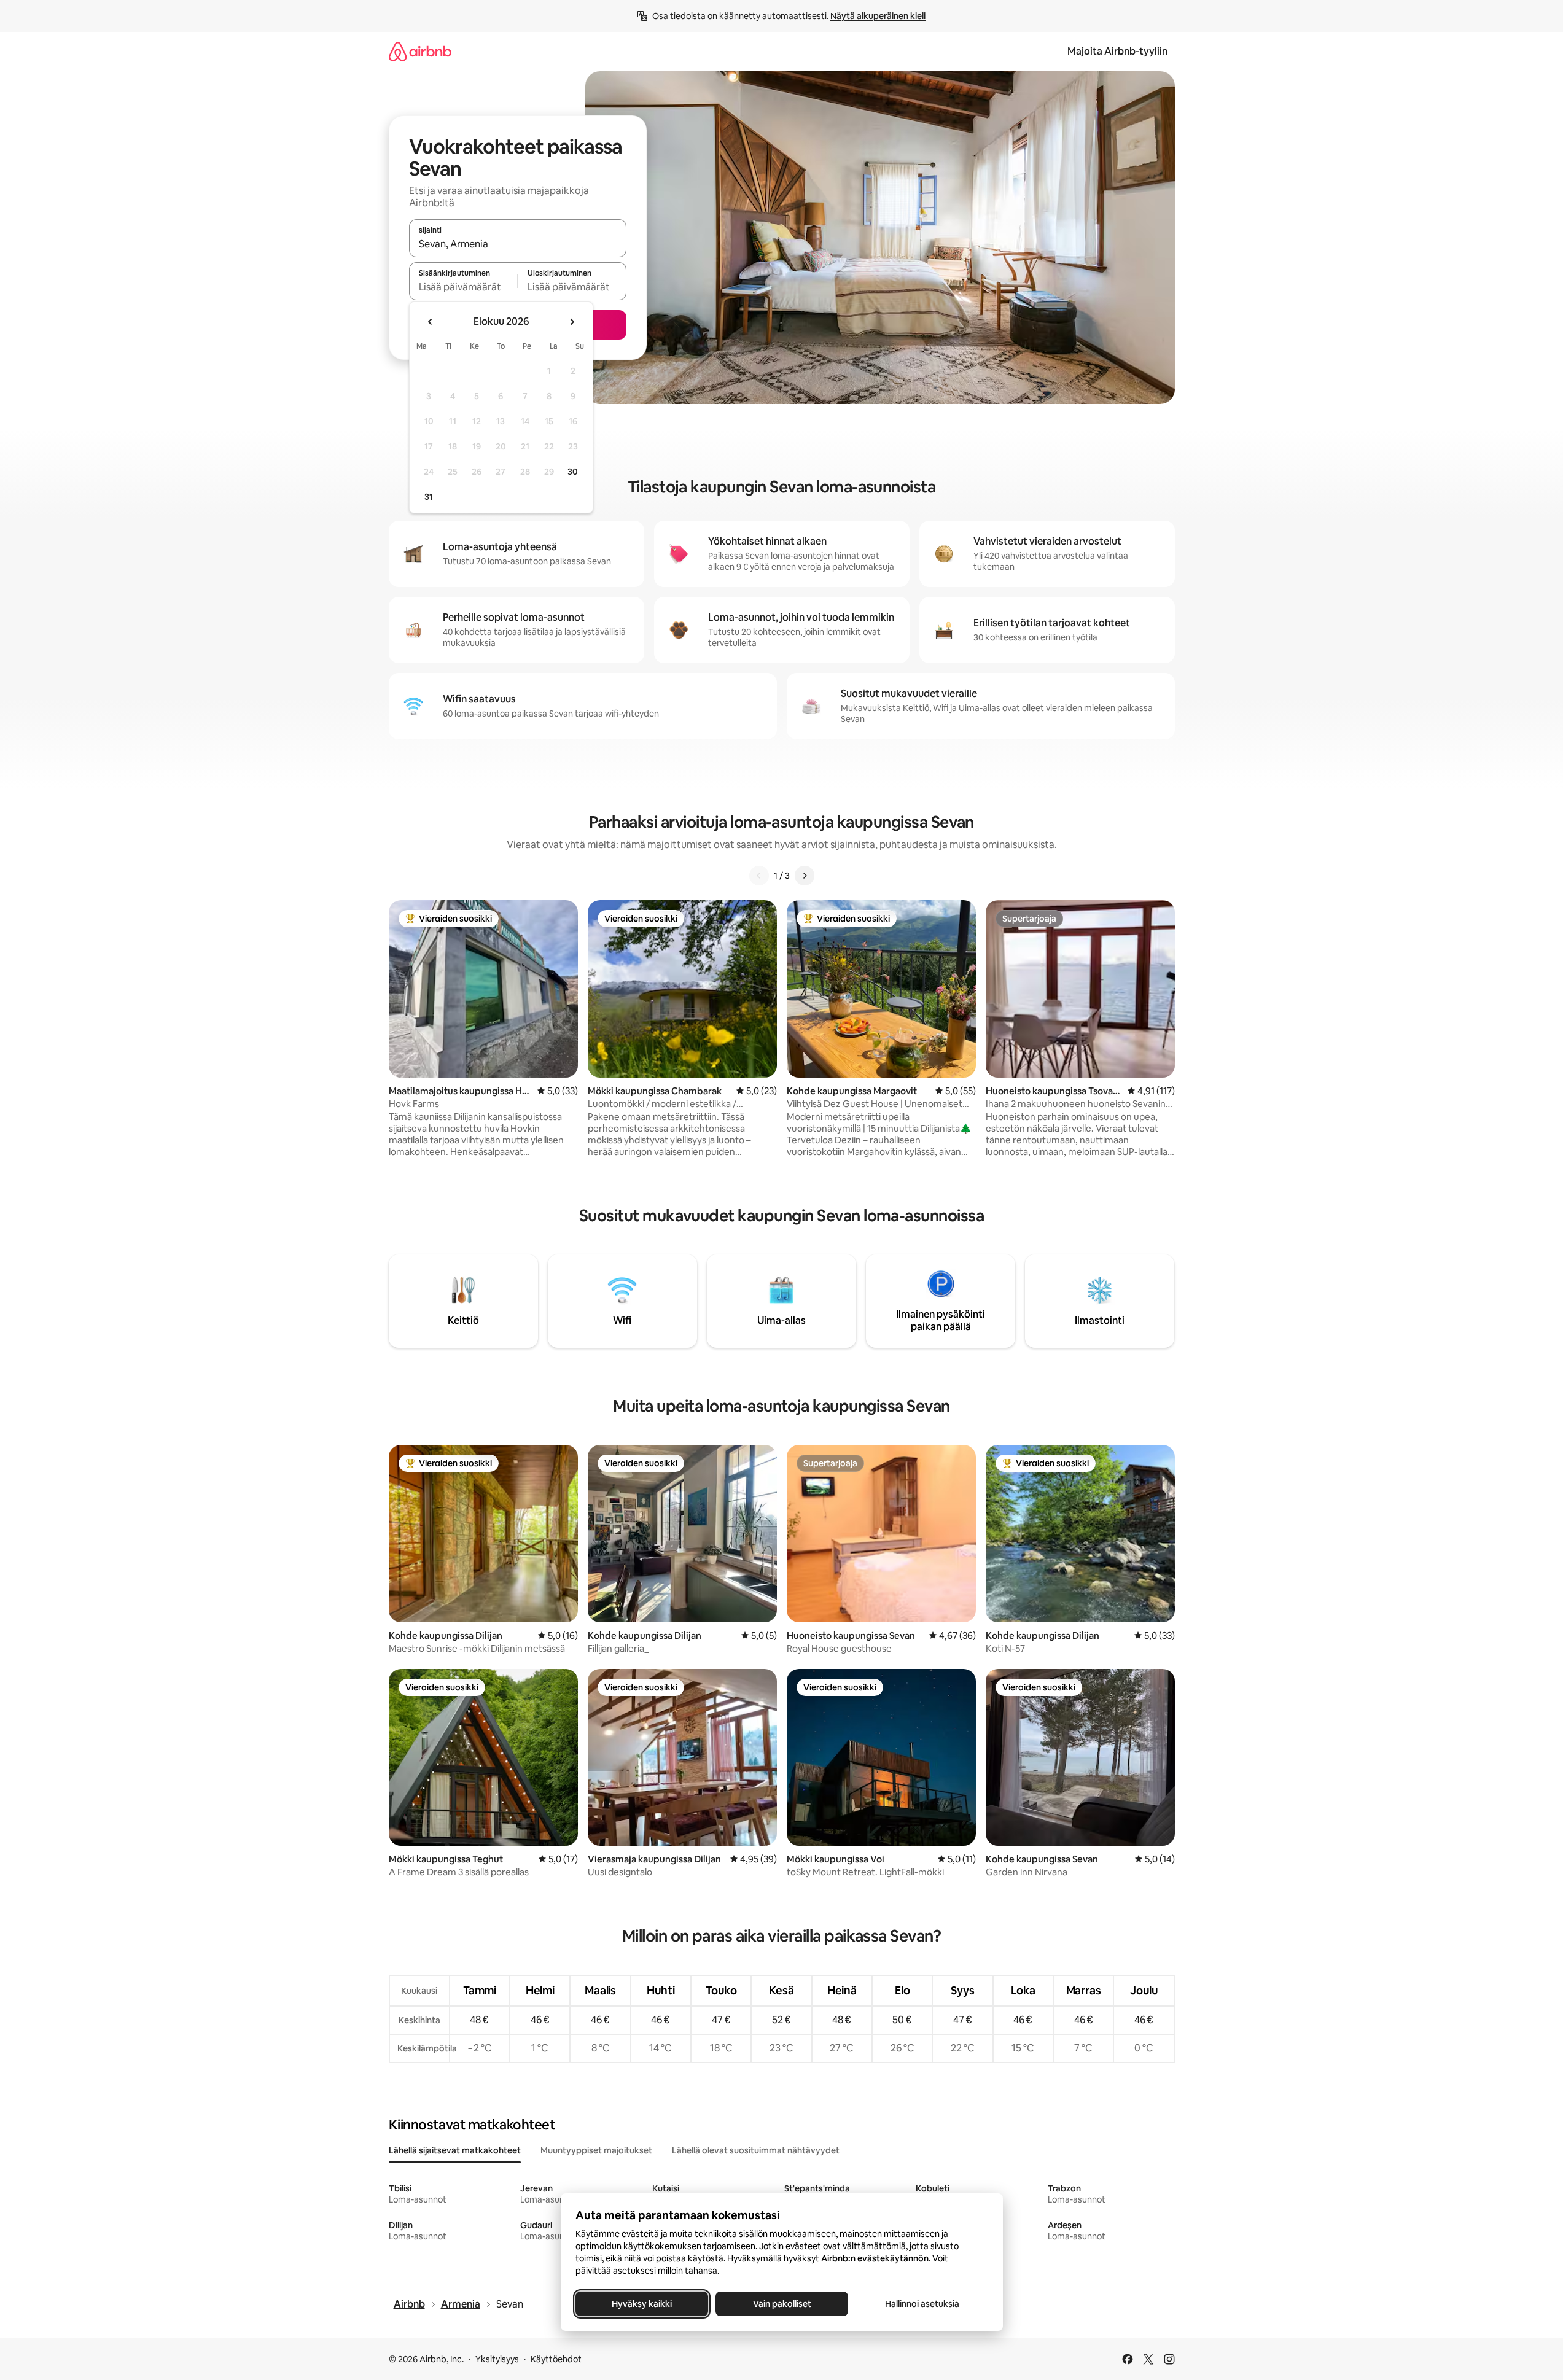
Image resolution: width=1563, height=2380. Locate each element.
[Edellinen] (759, 876)
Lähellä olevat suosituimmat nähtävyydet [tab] (756, 2150)
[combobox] (518, 244)
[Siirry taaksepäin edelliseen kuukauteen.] (431, 322)
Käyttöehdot (556, 2359)
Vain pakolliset (781, 2304)
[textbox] (463, 287)
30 (573, 472)
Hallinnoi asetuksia (922, 2304)
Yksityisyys (497, 2359)
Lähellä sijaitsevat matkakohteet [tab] (455, 2150)
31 (429, 497)
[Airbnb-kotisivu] (420, 51)
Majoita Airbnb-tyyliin (1117, 51)
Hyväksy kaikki (642, 2304)
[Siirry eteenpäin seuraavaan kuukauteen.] (572, 322)
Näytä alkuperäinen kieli (878, 16)
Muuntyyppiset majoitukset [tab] (596, 2150)
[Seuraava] (805, 876)
